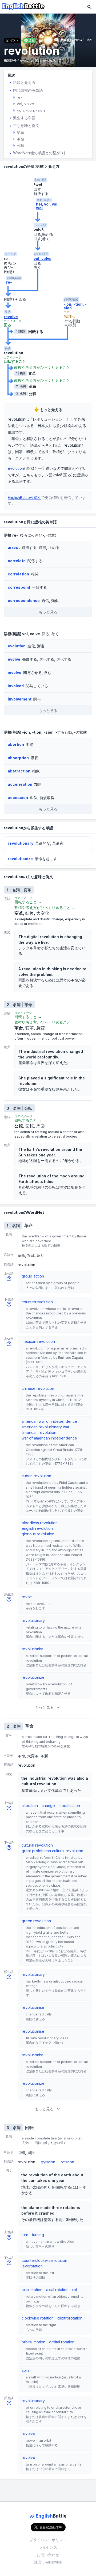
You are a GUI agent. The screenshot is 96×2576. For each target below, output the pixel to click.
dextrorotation (70, 2318)
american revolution (39, 1432)
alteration (30, 1806)
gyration (48, 2162)
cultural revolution (37, 1845)
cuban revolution (36, 1476)
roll (75, 2290)
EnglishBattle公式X (24, 497)
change (48, 1806)
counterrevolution (37, 1302)
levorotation (32, 2266)
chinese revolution (38, 1388)
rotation (67, 2162)
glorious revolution (38, 1534)
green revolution (36, 1921)
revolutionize (33, 1677)
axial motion (32, 2290)
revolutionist (32, 1649)
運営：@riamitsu (48, 2562)
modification (69, 1806)
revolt (27, 1597)
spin (25, 2370)
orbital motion (33, 2342)
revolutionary (33, 1620)
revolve (11, 317)
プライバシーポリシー (48, 2540)
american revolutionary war (45, 1427)
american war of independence (49, 1421)
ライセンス (48, 2547)
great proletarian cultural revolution (52, 1851)
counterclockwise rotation (44, 2260)
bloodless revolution (40, 1523)
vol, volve (43, 259)
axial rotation (57, 2290)
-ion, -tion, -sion (75, 306)
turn (25, 2235)
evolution (16, 468)
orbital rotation (62, 2342)
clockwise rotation (38, 2318)
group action (33, 1276)
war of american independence (49, 1438)
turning (38, 2235)
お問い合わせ (48, 2555)
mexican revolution (38, 1341)
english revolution (37, 1528)
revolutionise (33, 2007)
